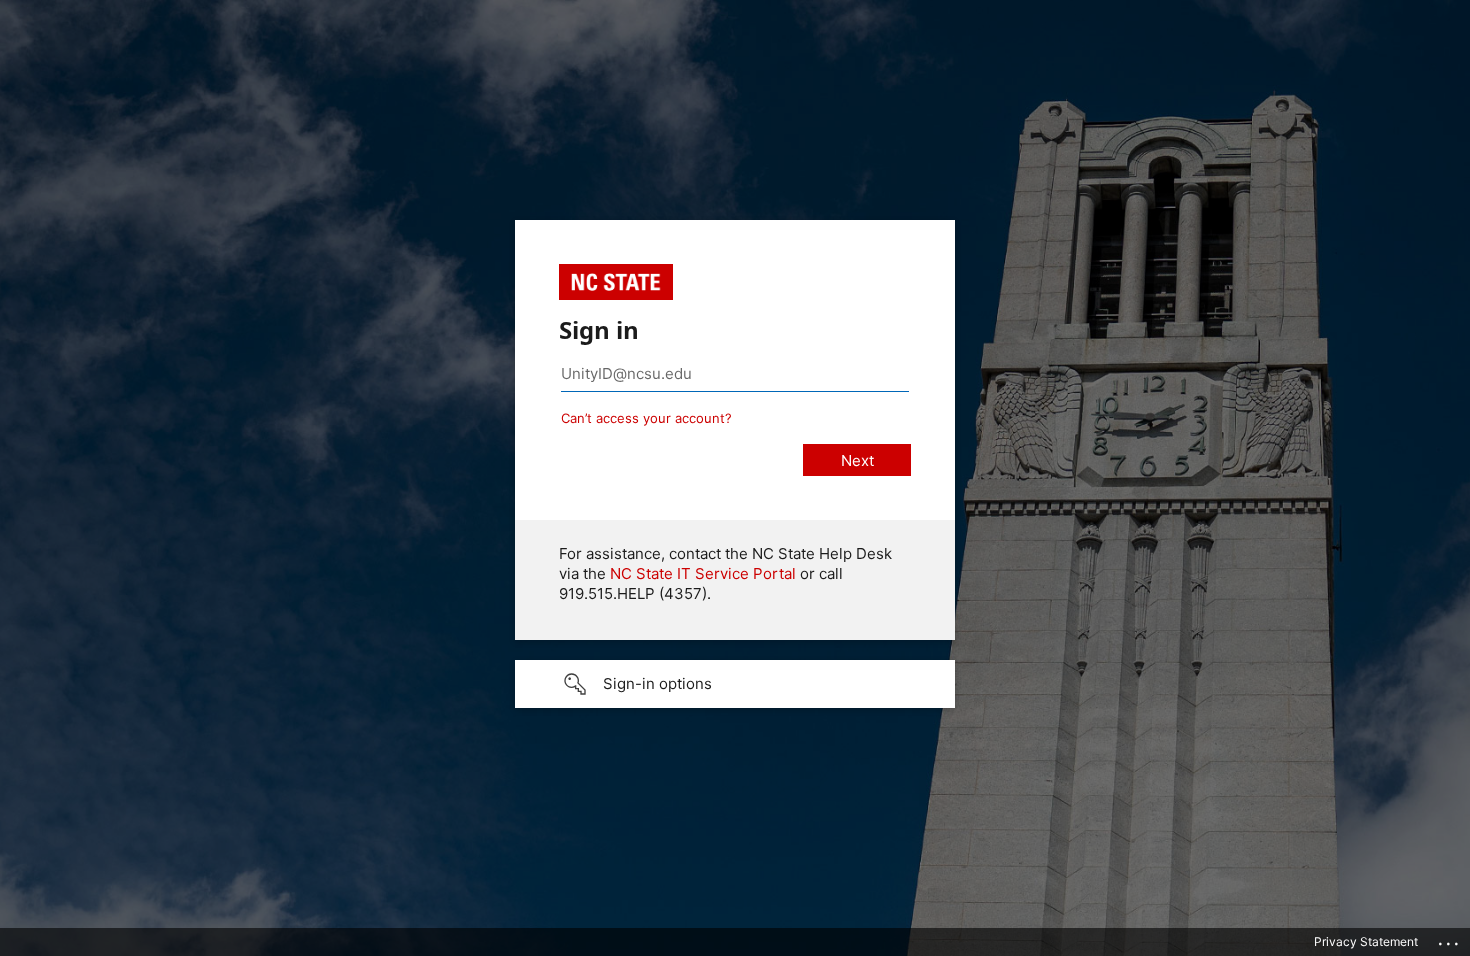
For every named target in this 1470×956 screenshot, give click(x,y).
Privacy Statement (1366, 941)
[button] (735, 684)
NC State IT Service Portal (703, 573)
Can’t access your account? (646, 418)
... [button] (1450, 939)
